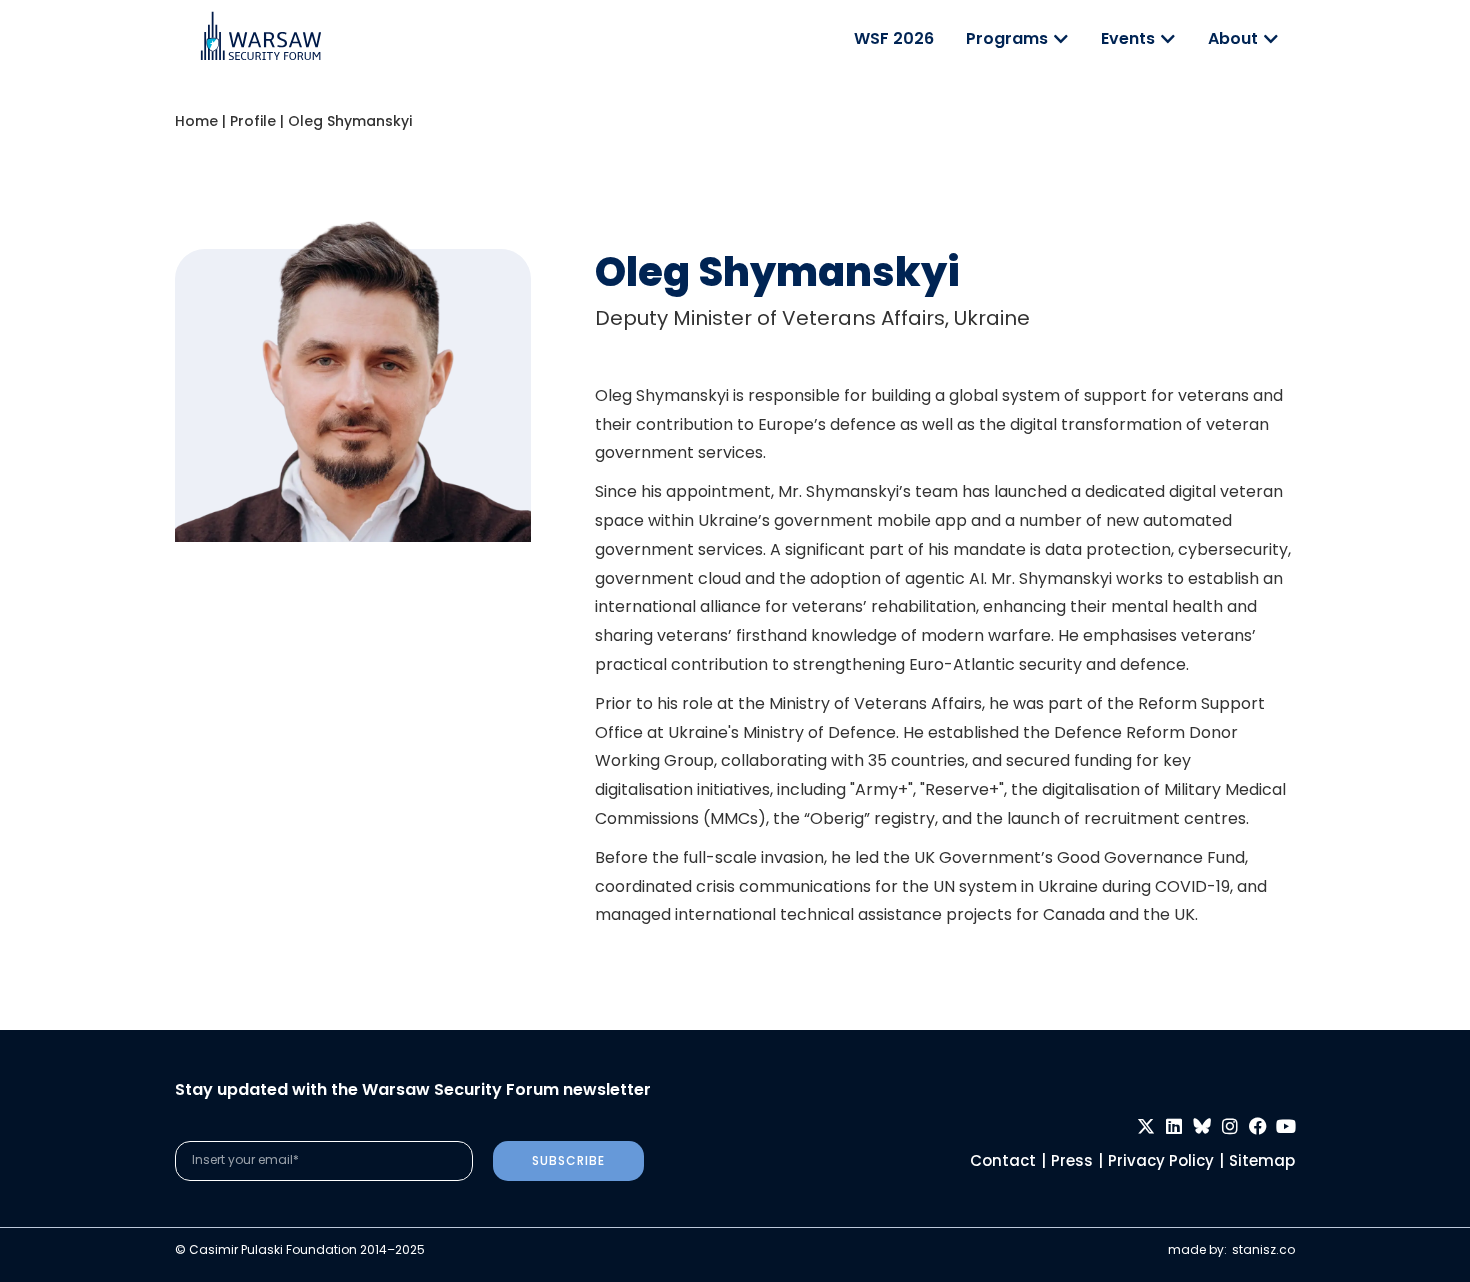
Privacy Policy (1161, 1160)
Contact (1003, 1160)
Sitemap (1262, 1160)
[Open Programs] (1061, 39)
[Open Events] (1168, 39)
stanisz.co (1263, 1249)
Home (196, 121)
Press (1072, 1160)
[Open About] (1271, 39)
